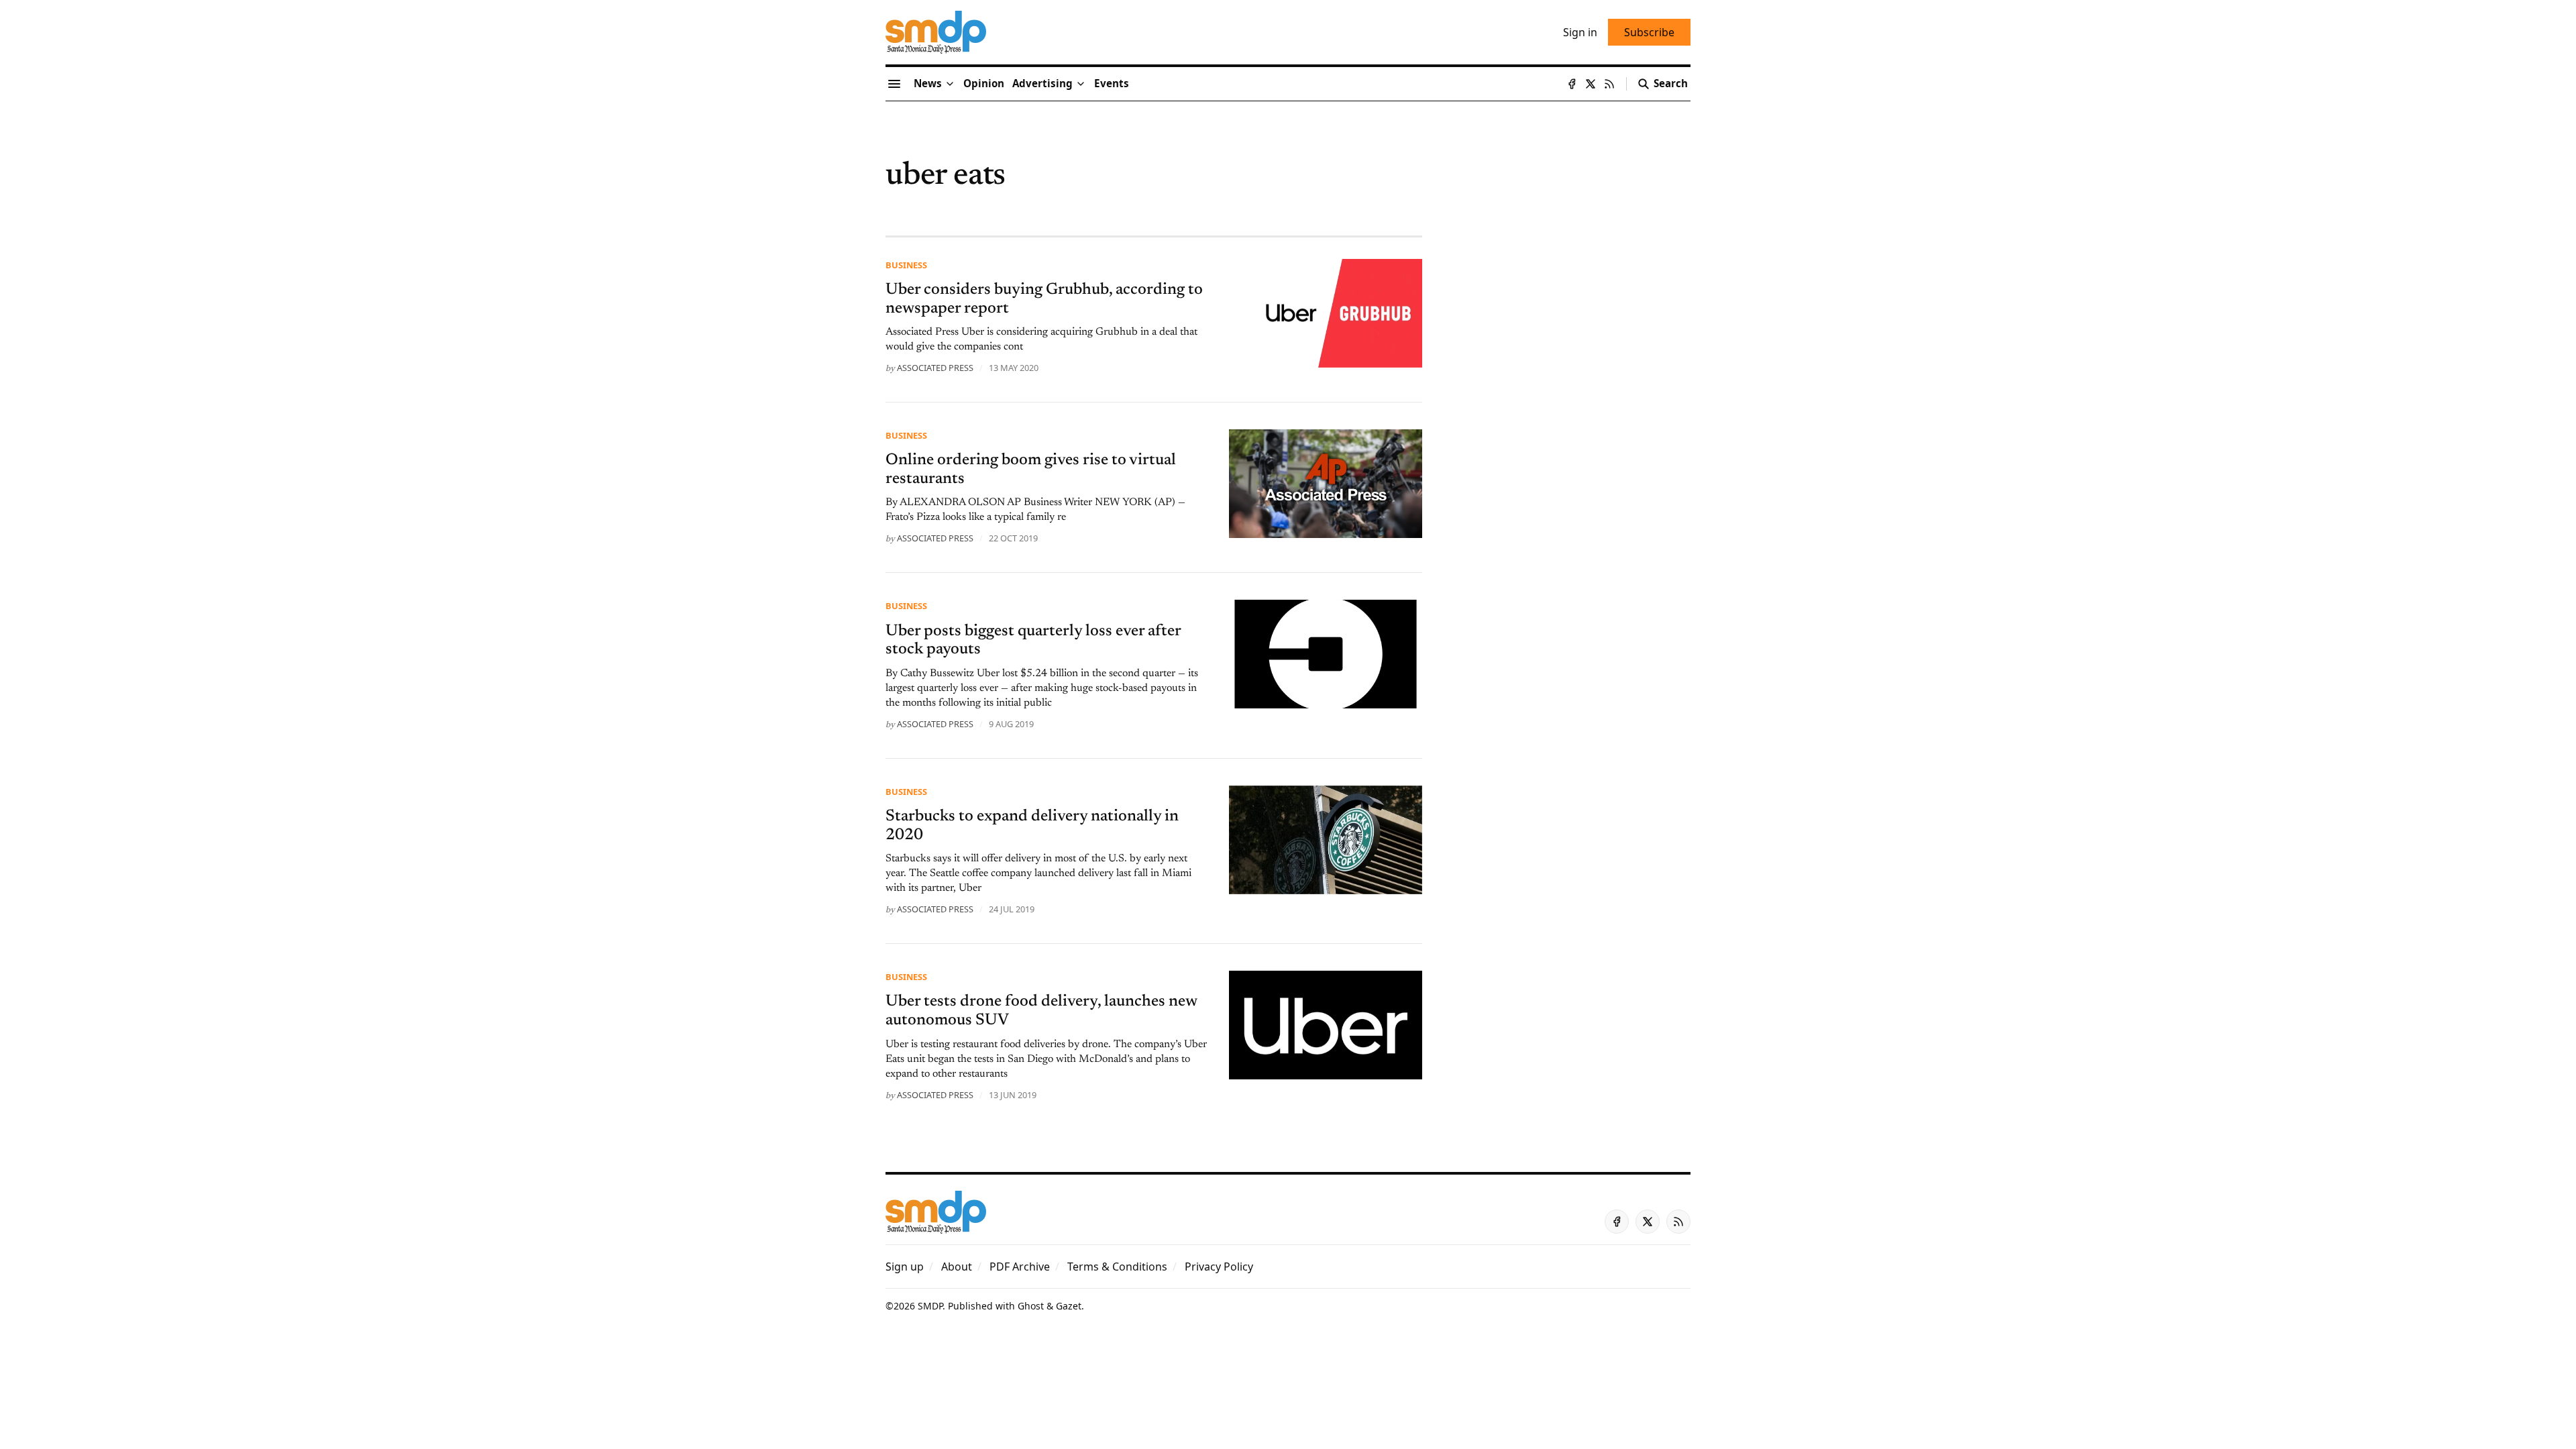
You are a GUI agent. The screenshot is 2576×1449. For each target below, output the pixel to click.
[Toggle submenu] (950, 84)
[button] (1042, 84)
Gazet (1069, 1306)
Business (906, 265)
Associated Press (935, 368)
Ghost (1031, 1306)
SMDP (930, 1306)
